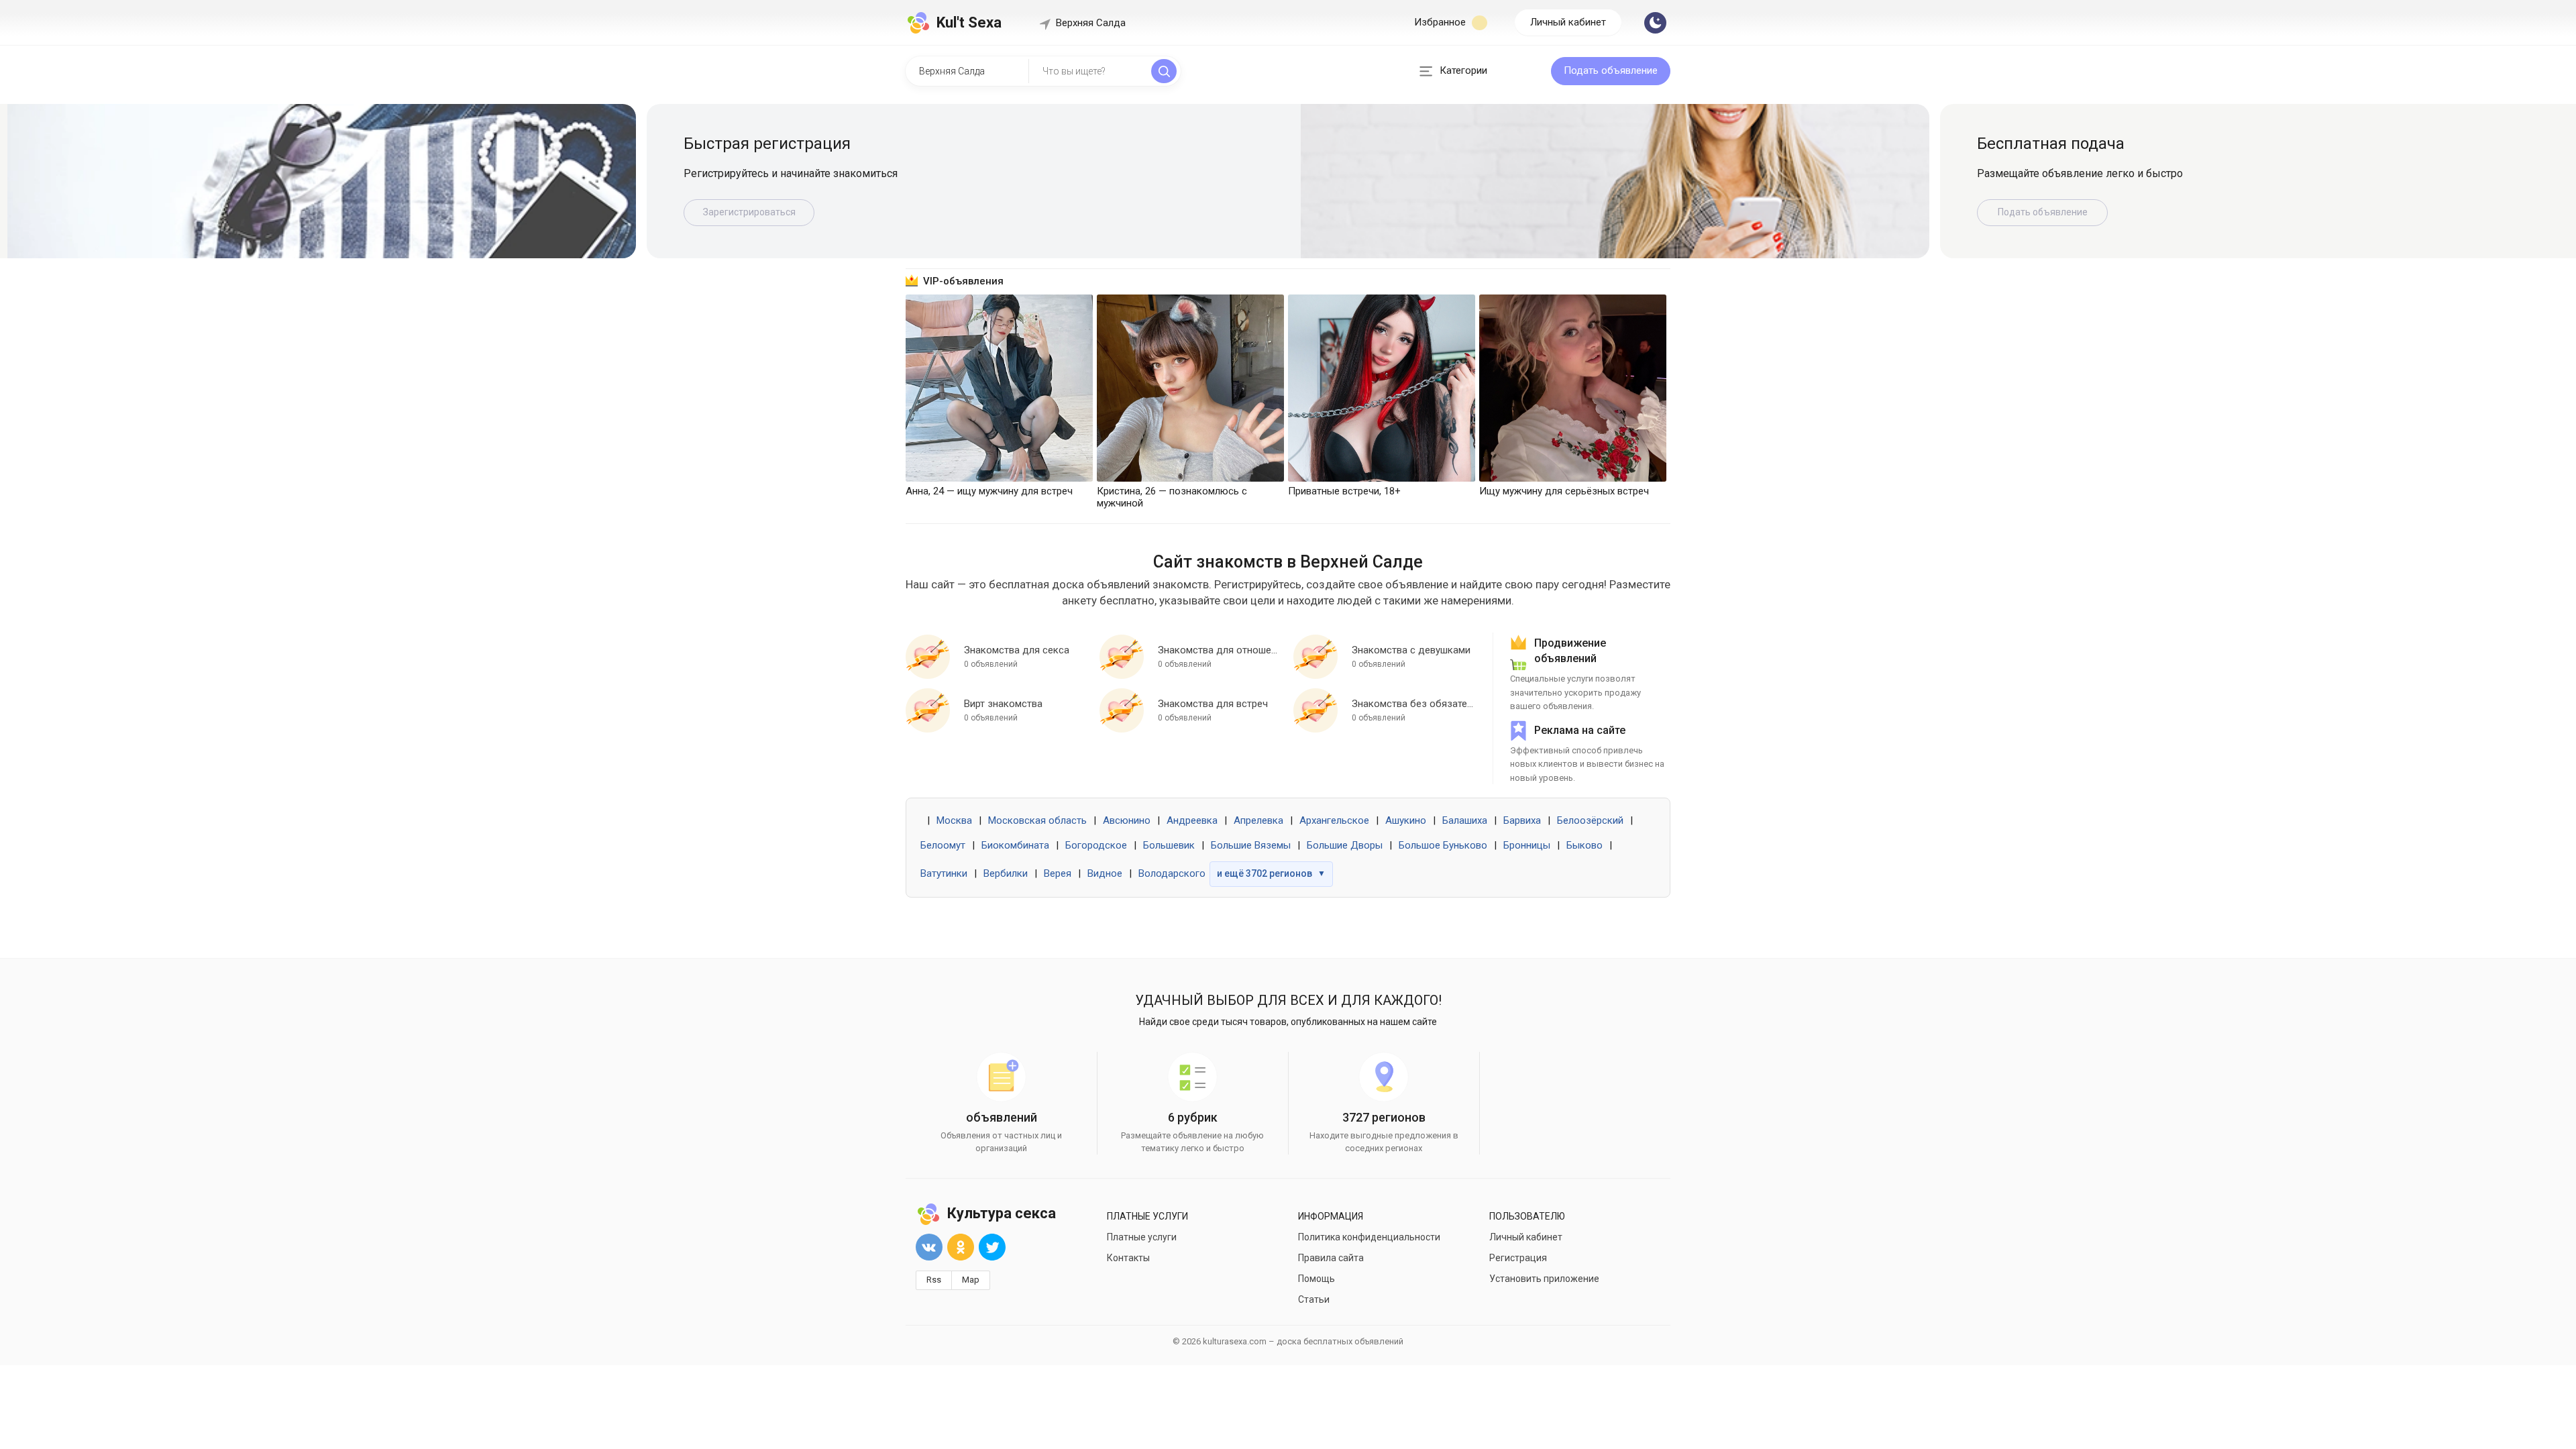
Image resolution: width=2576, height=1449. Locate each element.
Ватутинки (944, 873)
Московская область (1037, 820)
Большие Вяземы (1251, 845)
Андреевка (1192, 820)
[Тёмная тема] (1655, 23)
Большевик (1169, 845)
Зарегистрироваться (749, 212)
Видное (1105, 873)
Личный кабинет (1568, 22)
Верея (1058, 873)
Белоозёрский (1590, 820)
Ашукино (1406, 820)
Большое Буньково (1443, 845)
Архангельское (1334, 820)
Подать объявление (1611, 70)
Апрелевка (1258, 820)
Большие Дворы (1345, 845)
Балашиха (1465, 820)
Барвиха (1522, 820)
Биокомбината (1015, 845)
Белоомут (943, 845)
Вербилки (1006, 873)
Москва (954, 820)
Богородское (1096, 845)
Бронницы (1527, 845)
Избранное (1441, 22)
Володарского (1172, 873)
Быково (1585, 845)
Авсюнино (1127, 820)
